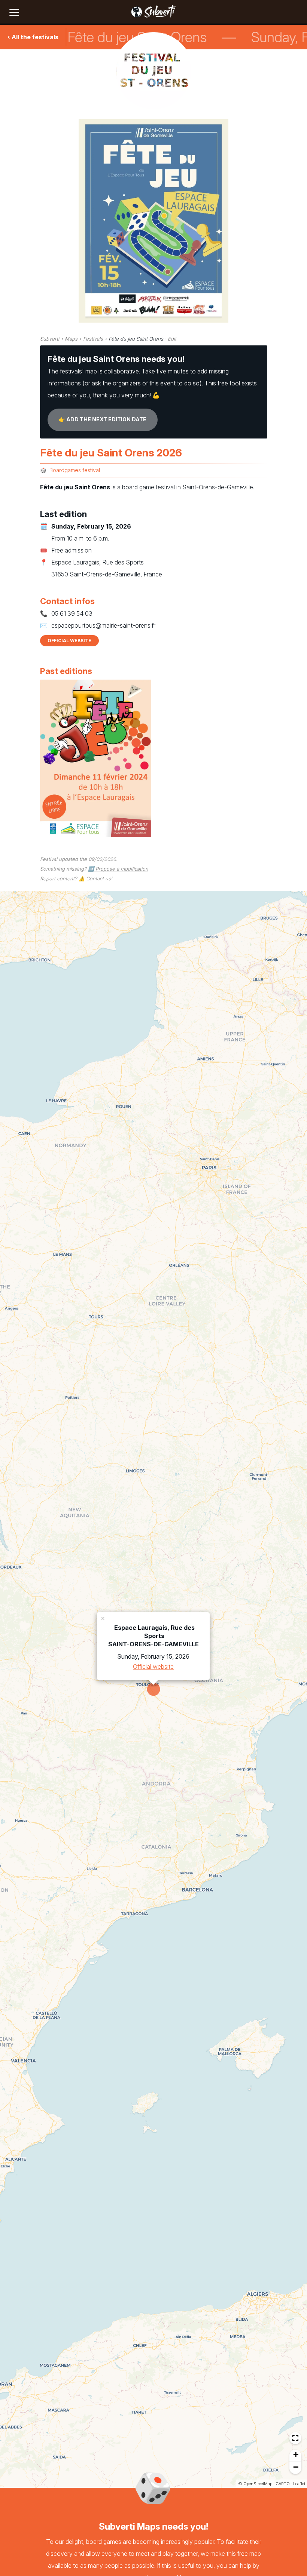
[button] (103, 1618)
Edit (172, 339)
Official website (69, 641)
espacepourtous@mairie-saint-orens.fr (103, 625)
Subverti (50, 339)
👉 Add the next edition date (103, 419)
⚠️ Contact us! (95, 878)
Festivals (93, 339)
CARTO (283, 2484)
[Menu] (14, 12)
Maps (71, 339)
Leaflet (299, 2484)
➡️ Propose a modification (118, 869)
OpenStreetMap (258, 2484)
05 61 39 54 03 (72, 613)
